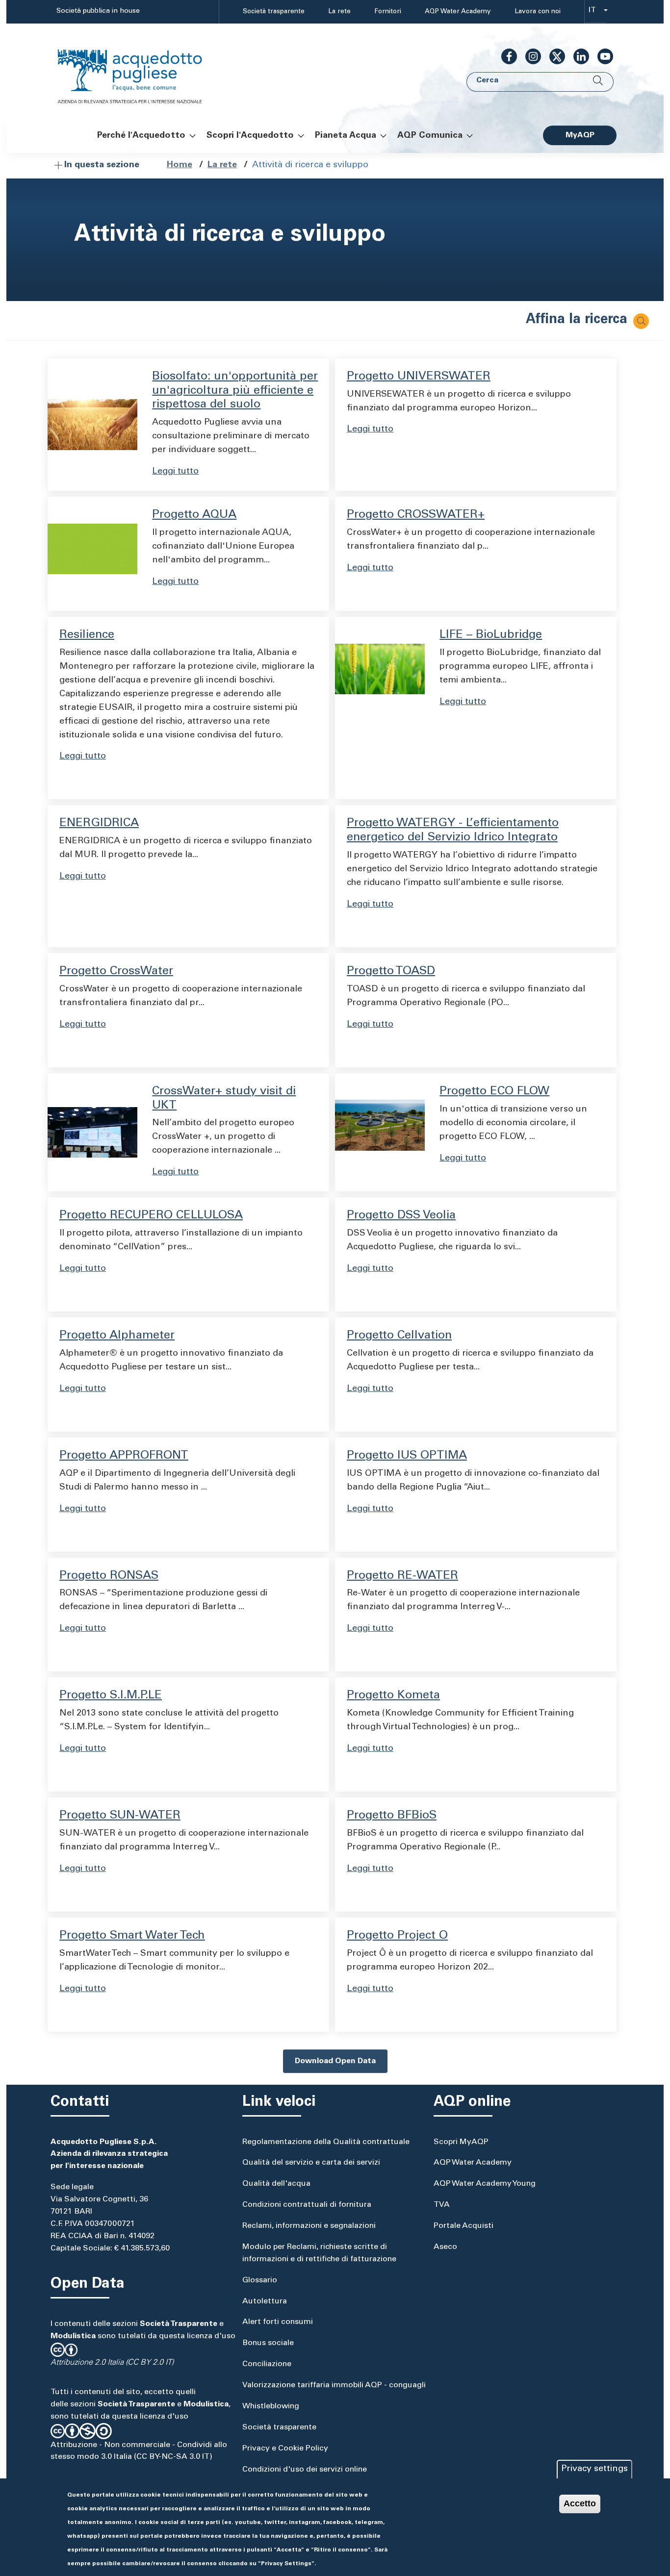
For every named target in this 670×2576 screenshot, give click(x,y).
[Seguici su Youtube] (601, 56)
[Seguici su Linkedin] (577, 56)
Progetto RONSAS (109, 1576)
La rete (339, 12)
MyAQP (580, 135)
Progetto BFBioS (392, 1816)
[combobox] (595, 12)
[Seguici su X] (553, 56)
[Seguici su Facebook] (505, 56)
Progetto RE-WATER (402, 1576)
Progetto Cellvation (399, 1336)
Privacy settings (594, 2469)
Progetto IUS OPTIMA (407, 1456)
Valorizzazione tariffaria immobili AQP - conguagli (334, 2385)
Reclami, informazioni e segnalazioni (309, 2226)
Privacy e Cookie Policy (285, 2449)
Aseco (445, 2247)
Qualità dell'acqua (276, 2184)
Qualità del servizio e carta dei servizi (311, 2163)
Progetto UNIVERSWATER (419, 377)
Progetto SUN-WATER (120, 1816)
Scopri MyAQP (461, 2142)
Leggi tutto (175, 472)
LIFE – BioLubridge (491, 635)
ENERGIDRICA (99, 824)
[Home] (140, 70)
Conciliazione (267, 2364)
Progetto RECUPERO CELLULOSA (151, 1216)
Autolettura (265, 2301)
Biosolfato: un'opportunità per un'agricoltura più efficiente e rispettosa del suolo (235, 391)
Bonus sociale (268, 2343)
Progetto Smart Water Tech (132, 1936)
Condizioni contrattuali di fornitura (307, 2205)
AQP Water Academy (458, 12)
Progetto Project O (397, 1936)
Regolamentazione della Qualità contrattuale (326, 2142)
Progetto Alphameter (117, 1336)
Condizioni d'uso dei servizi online (305, 2470)
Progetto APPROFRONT (124, 1456)
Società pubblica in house (98, 11)
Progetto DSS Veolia (401, 1216)
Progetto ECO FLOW (494, 1092)
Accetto (580, 2503)
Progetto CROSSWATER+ (416, 515)
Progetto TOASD (391, 972)
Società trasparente (274, 12)
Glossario (260, 2280)
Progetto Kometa (393, 1696)
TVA (442, 2205)
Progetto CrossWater (116, 972)
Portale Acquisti (464, 2226)
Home (180, 165)
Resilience (87, 635)
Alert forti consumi (278, 2322)
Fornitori (388, 12)
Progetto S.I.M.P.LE (111, 1696)
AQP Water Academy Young (485, 2184)
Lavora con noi (538, 12)
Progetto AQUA (194, 515)
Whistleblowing (271, 2406)
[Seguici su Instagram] (529, 56)
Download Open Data (335, 2061)
